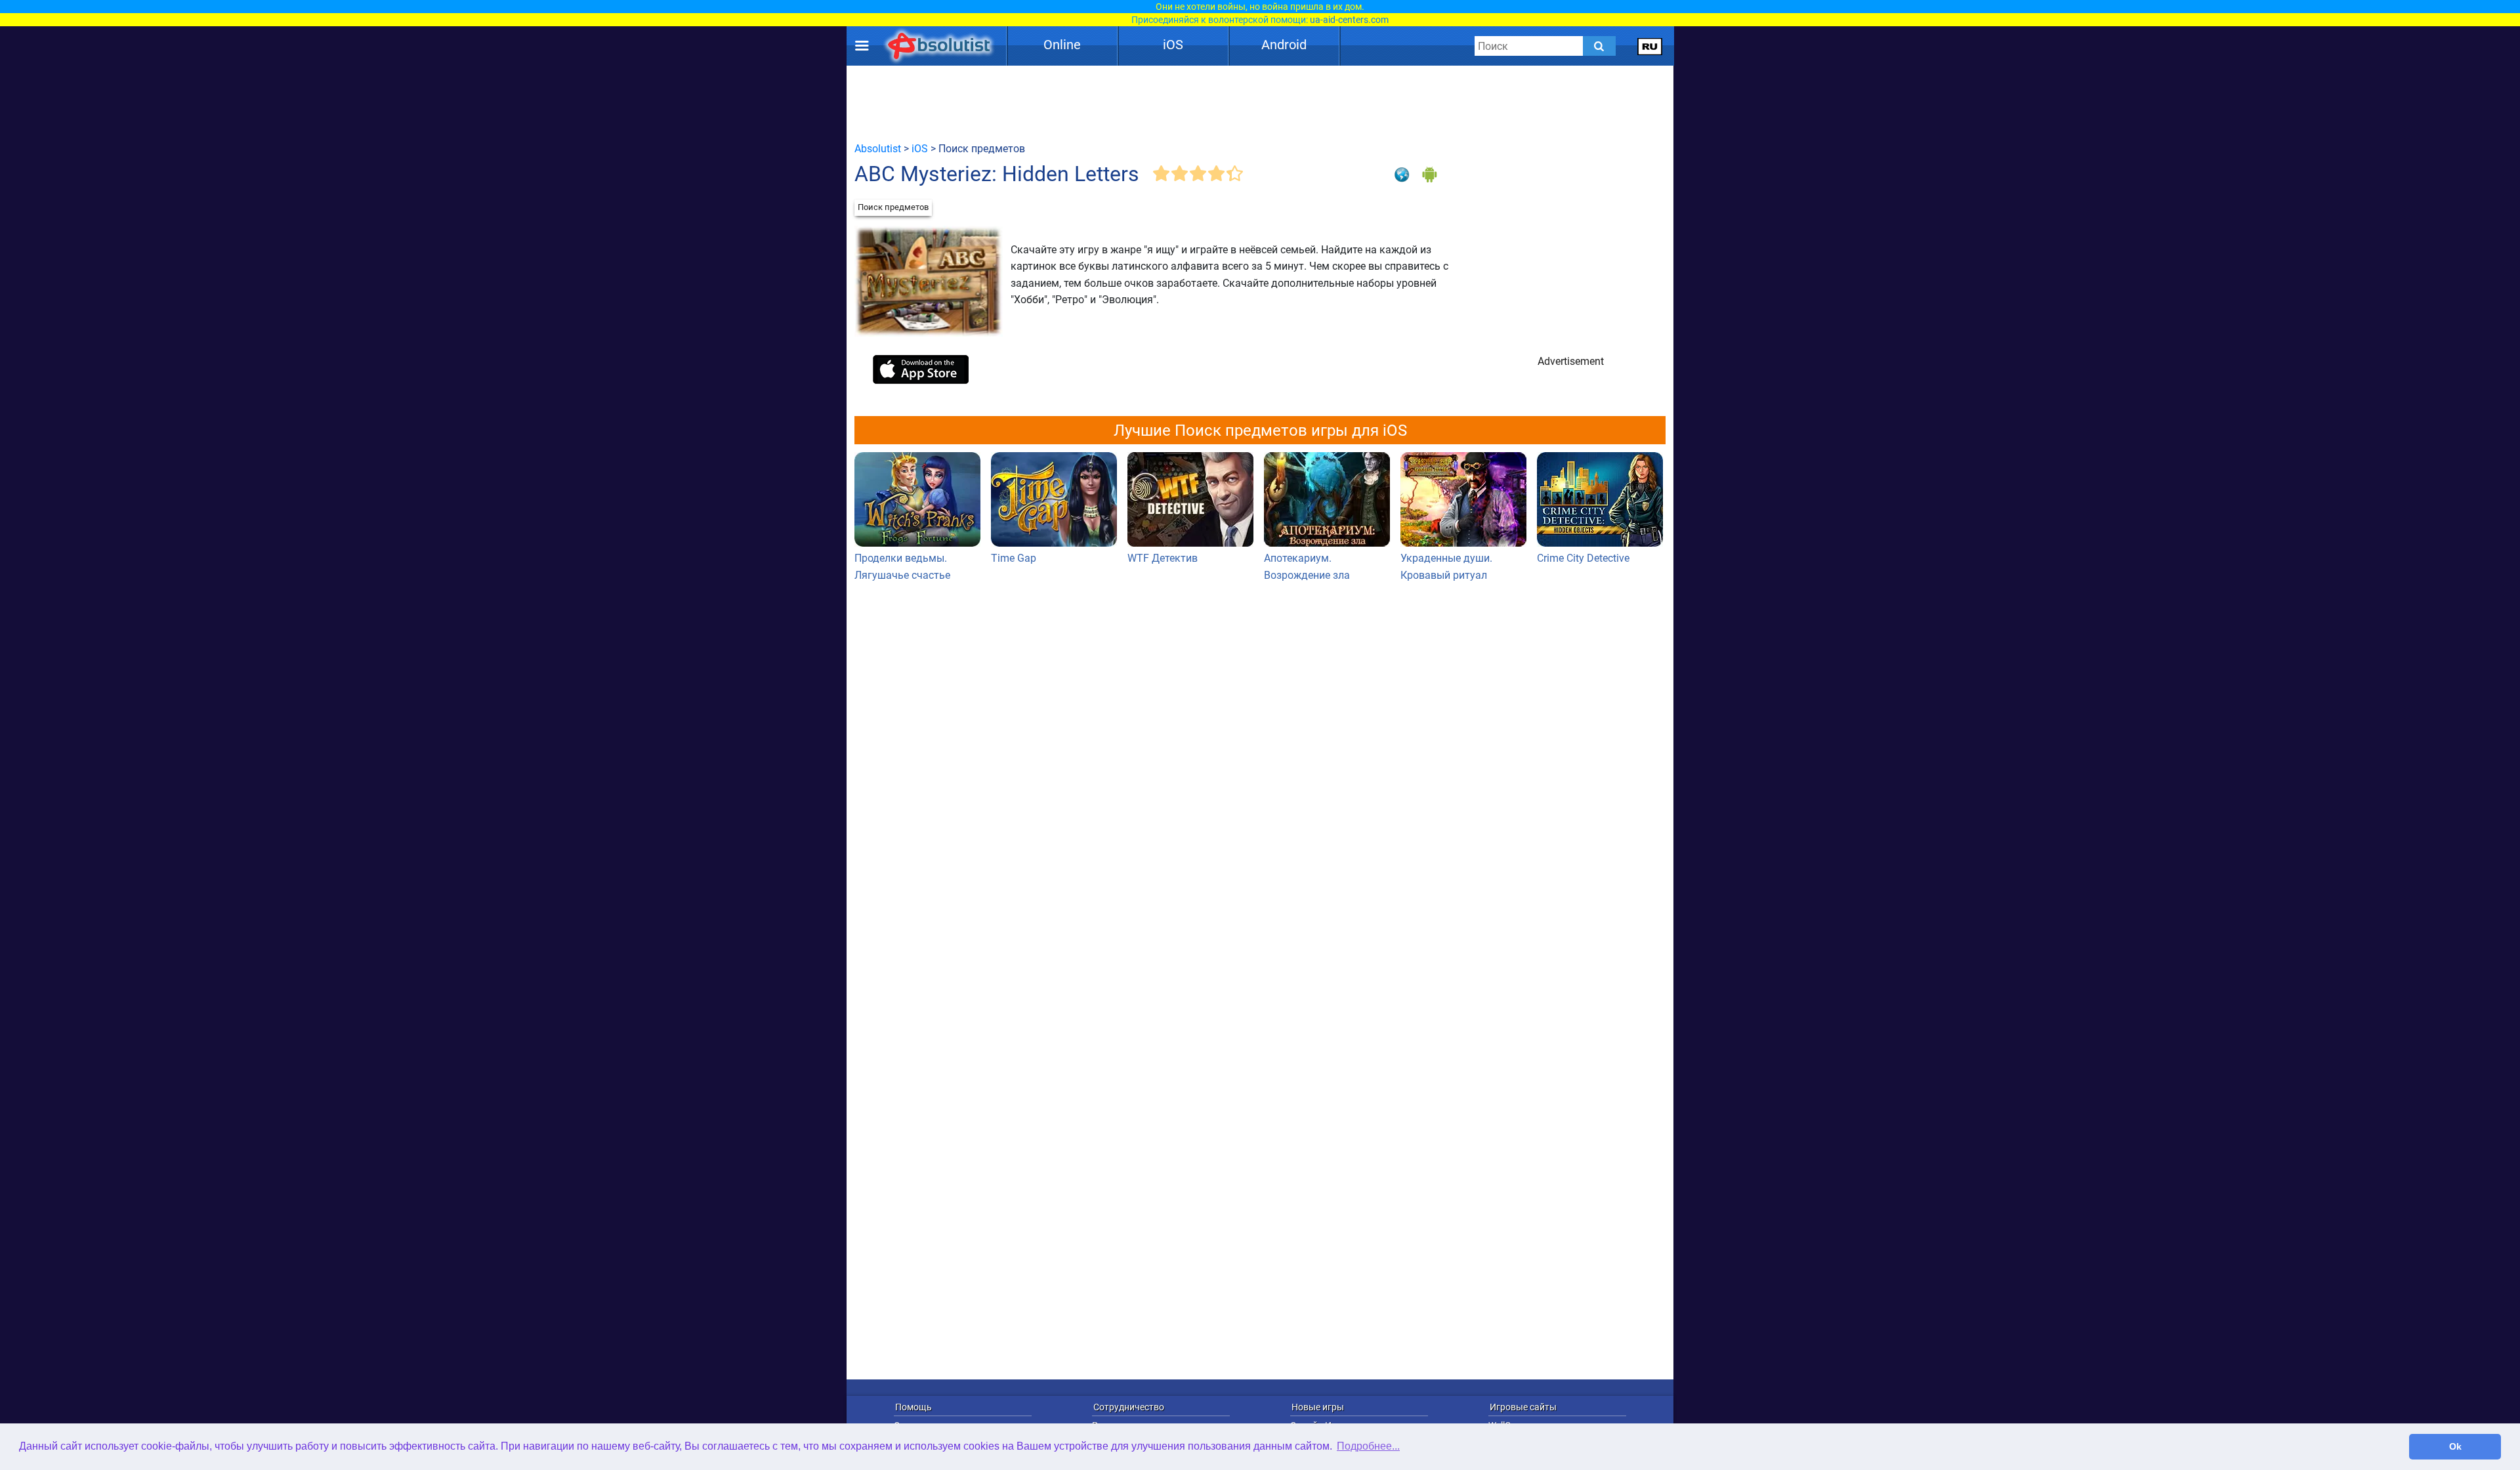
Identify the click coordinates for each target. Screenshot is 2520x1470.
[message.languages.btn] (1650, 46)
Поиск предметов (893, 207)
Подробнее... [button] (1368, 1446)
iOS (1173, 45)
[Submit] (1599, 46)
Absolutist (878, 149)
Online (1062, 45)
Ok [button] (2455, 1446)
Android (1284, 45)
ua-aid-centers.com (1349, 20)
